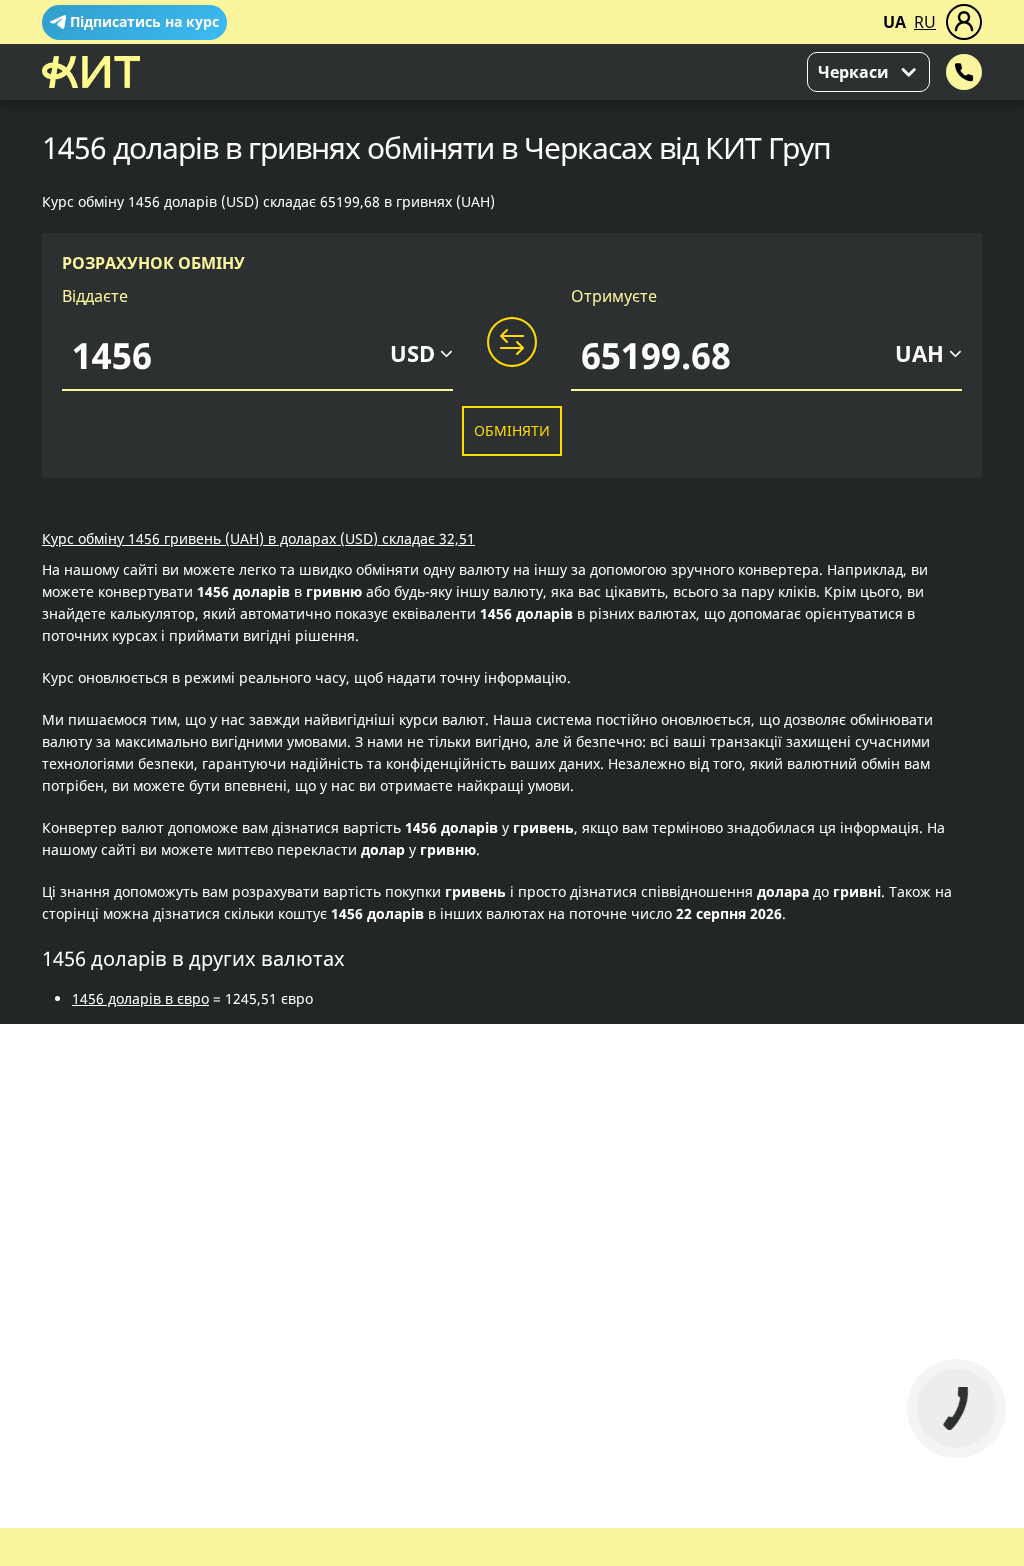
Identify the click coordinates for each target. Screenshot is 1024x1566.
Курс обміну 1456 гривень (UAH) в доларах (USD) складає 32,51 (258, 538)
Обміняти (512, 430)
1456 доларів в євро (140, 998)
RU (925, 22)
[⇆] (512, 343)
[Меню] (964, 22)
